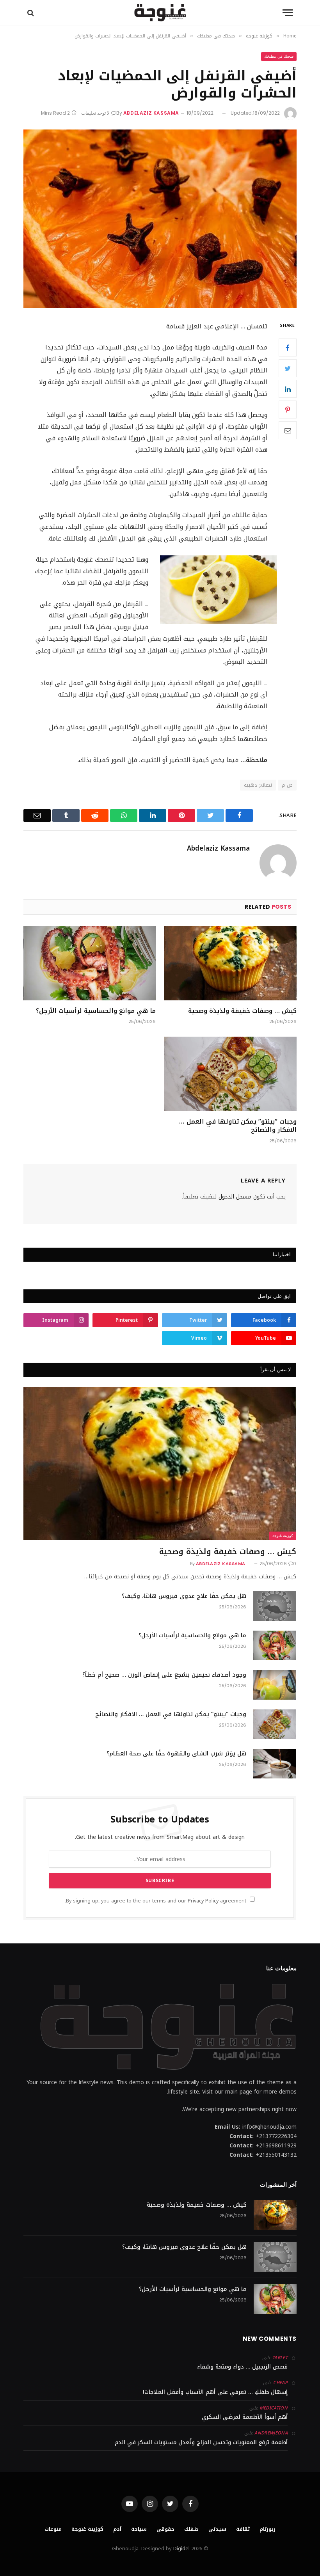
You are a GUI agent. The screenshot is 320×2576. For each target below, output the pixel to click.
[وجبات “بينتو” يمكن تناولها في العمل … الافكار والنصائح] (230, 1074)
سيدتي (217, 2529)
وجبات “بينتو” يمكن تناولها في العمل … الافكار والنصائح (238, 1126)
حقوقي (165, 2529)
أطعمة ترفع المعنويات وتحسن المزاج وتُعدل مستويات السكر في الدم (201, 2442)
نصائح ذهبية (258, 785)
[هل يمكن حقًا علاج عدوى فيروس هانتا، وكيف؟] (275, 1606)
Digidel (181, 2549)
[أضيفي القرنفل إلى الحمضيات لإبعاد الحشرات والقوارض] (160, 219)
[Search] (31, 13)
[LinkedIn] (288, 389)
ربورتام (268, 2529)
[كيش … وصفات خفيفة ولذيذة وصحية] (230, 963)
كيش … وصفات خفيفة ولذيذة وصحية (242, 1011)
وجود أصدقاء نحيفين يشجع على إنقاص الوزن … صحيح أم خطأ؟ (164, 1675)
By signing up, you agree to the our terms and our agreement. (156, 1901)
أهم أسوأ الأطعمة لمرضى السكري (245, 2417)
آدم (117, 2529)
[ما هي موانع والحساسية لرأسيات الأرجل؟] (90, 963)
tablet (280, 2358)
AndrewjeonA (271, 2433)
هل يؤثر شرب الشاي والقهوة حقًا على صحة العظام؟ (176, 1754)
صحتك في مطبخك (279, 56)
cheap (280, 2383)
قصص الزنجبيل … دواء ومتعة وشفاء (242, 2367)
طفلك (191, 2529)
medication (274, 2408)
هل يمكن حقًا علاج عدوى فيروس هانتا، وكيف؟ (184, 1596)
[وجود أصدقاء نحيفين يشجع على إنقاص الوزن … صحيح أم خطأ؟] (275, 1685)
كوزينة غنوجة (283, 1536)
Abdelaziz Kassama (151, 113)
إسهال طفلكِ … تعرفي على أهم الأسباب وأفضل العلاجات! (215, 2392)
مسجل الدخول (235, 1197)
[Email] (288, 430)
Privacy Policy (203, 1901)
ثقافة (243, 2529)
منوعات (53, 2529)
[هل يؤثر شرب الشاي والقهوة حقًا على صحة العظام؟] (275, 1764)
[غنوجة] (160, 13)
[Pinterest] (288, 410)
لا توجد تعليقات (95, 113)
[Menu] (288, 13)
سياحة (139, 2529)
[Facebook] (288, 347)
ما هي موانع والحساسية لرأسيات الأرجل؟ (96, 1011)
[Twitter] (288, 368)
